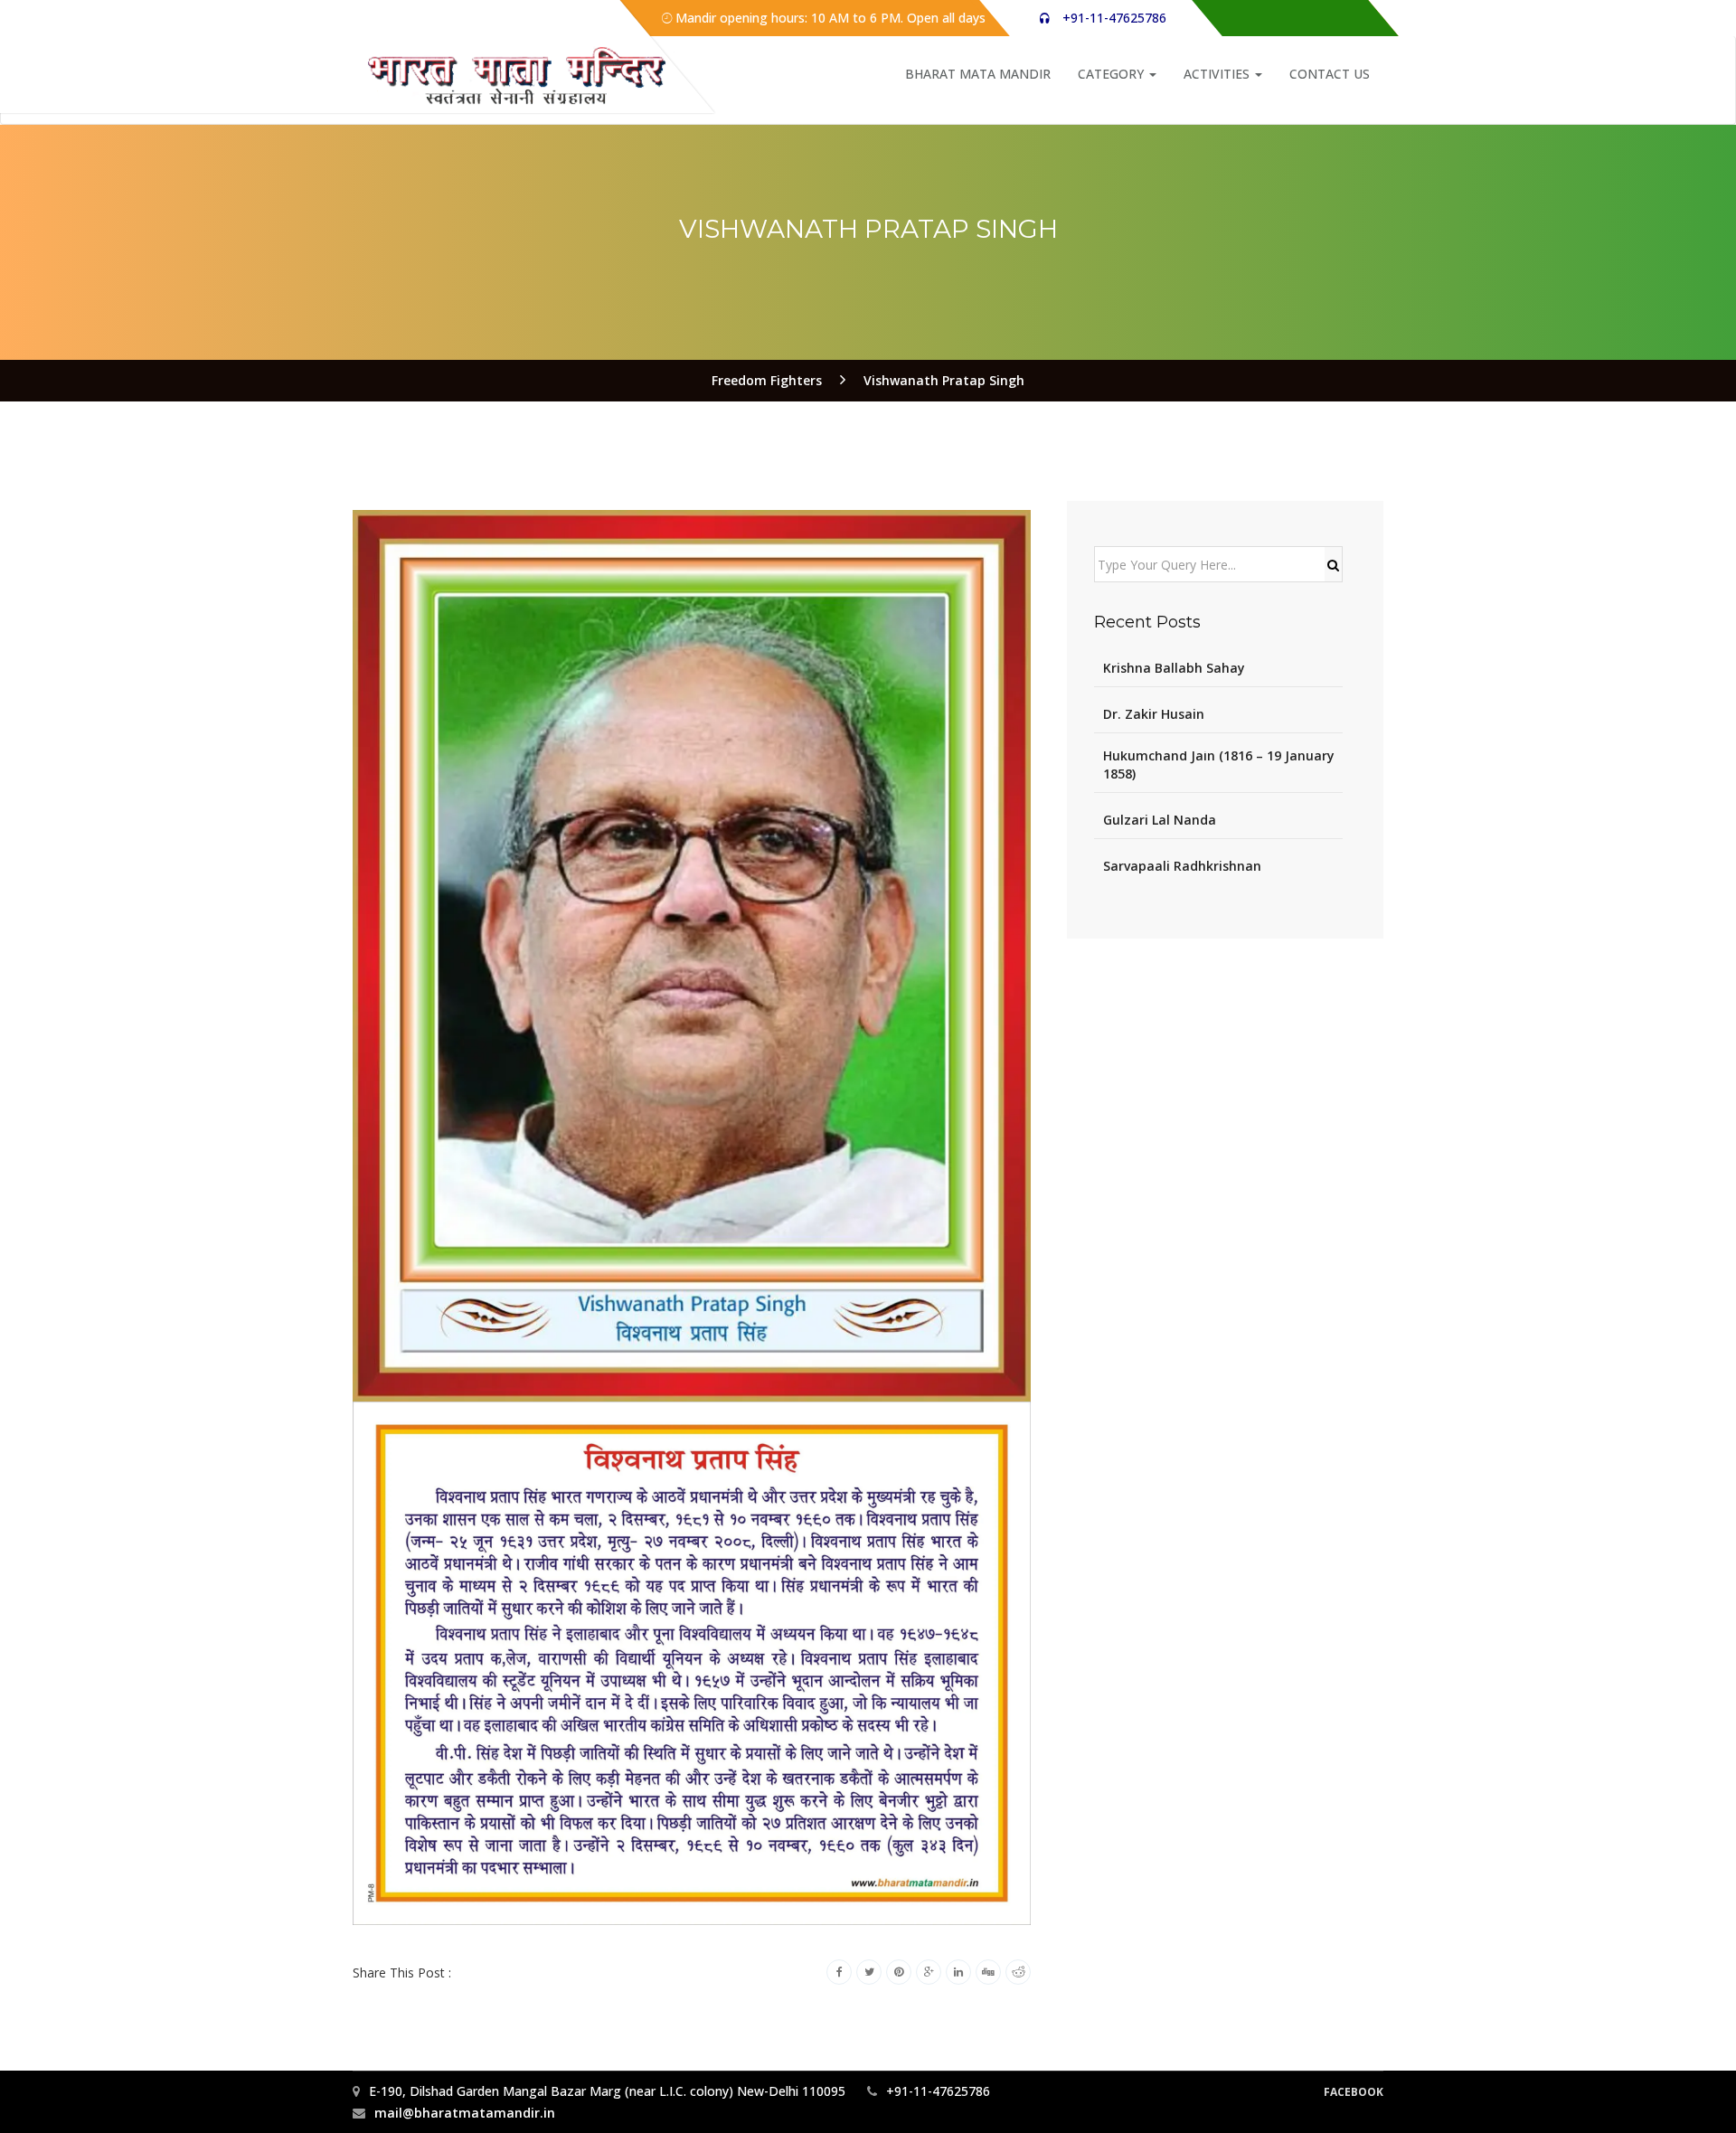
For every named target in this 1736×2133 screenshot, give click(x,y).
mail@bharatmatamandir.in (465, 2113)
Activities (1218, 74)
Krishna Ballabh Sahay (1174, 668)
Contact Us (1330, 74)
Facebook (1354, 2092)
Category (1113, 74)
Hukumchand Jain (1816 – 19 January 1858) (1219, 764)
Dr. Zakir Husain (1154, 714)
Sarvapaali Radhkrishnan (1182, 866)
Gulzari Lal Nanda (1160, 820)
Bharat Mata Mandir (978, 74)
